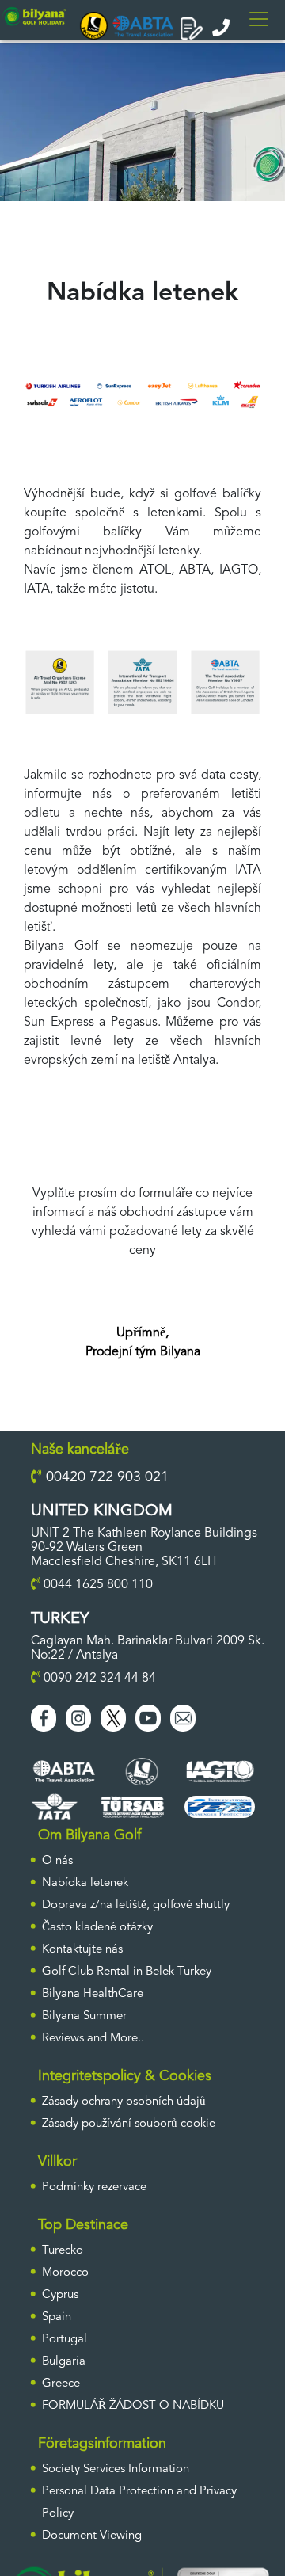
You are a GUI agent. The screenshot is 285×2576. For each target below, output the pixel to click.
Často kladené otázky (97, 1928)
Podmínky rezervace (94, 2187)
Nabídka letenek (85, 1883)
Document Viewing (92, 2536)
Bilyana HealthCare (93, 1994)
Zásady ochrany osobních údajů (124, 2102)
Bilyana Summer (84, 2016)
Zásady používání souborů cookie (129, 2124)
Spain (57, 2317)
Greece (61, 2384)
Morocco (65, 2273)
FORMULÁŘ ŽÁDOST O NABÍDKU (133, 2406)
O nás (57, 1861)
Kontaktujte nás (82, 1950)
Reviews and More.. (93, 2039)
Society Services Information (116, 2469)
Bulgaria (64, 2362)
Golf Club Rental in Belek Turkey (127, 1972)
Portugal (65, 2340)
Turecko (63, 2251)
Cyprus (60, 2295)
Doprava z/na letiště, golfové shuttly (136, 1905)
